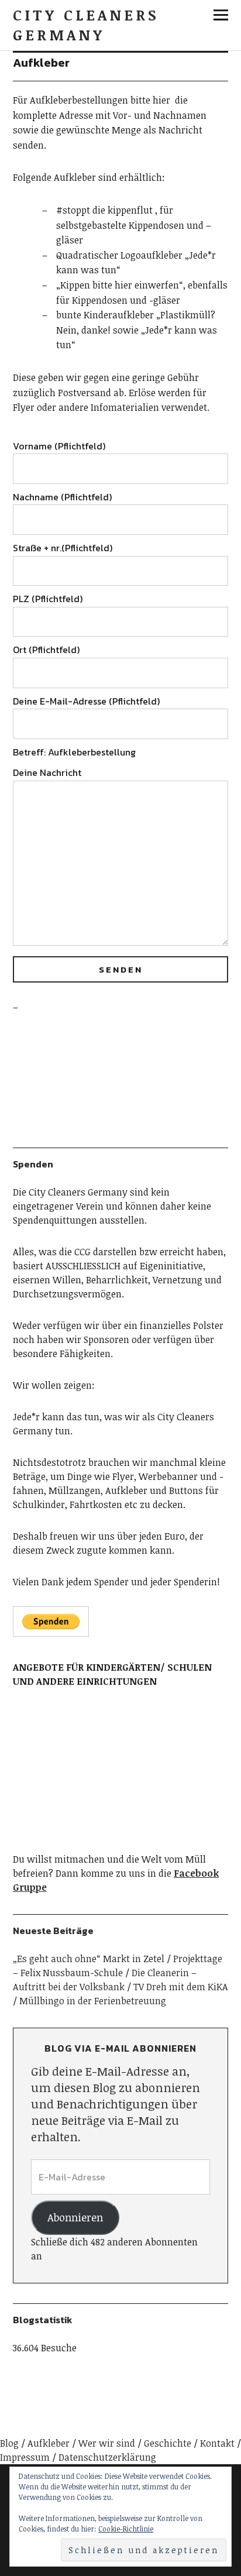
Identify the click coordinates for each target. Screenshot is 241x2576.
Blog (9, 2443)
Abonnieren (75, 2217)
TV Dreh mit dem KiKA (181, 1987)
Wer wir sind (107, 2443)
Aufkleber (49, 2443)
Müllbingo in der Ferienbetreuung (93, 2001)
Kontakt (217, 2443)
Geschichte (168, 2443)
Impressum (25, 2457)
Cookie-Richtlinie (126, 2529)
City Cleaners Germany (86, 25)
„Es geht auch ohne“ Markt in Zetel (89, 1959)
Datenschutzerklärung (107, 2457)
